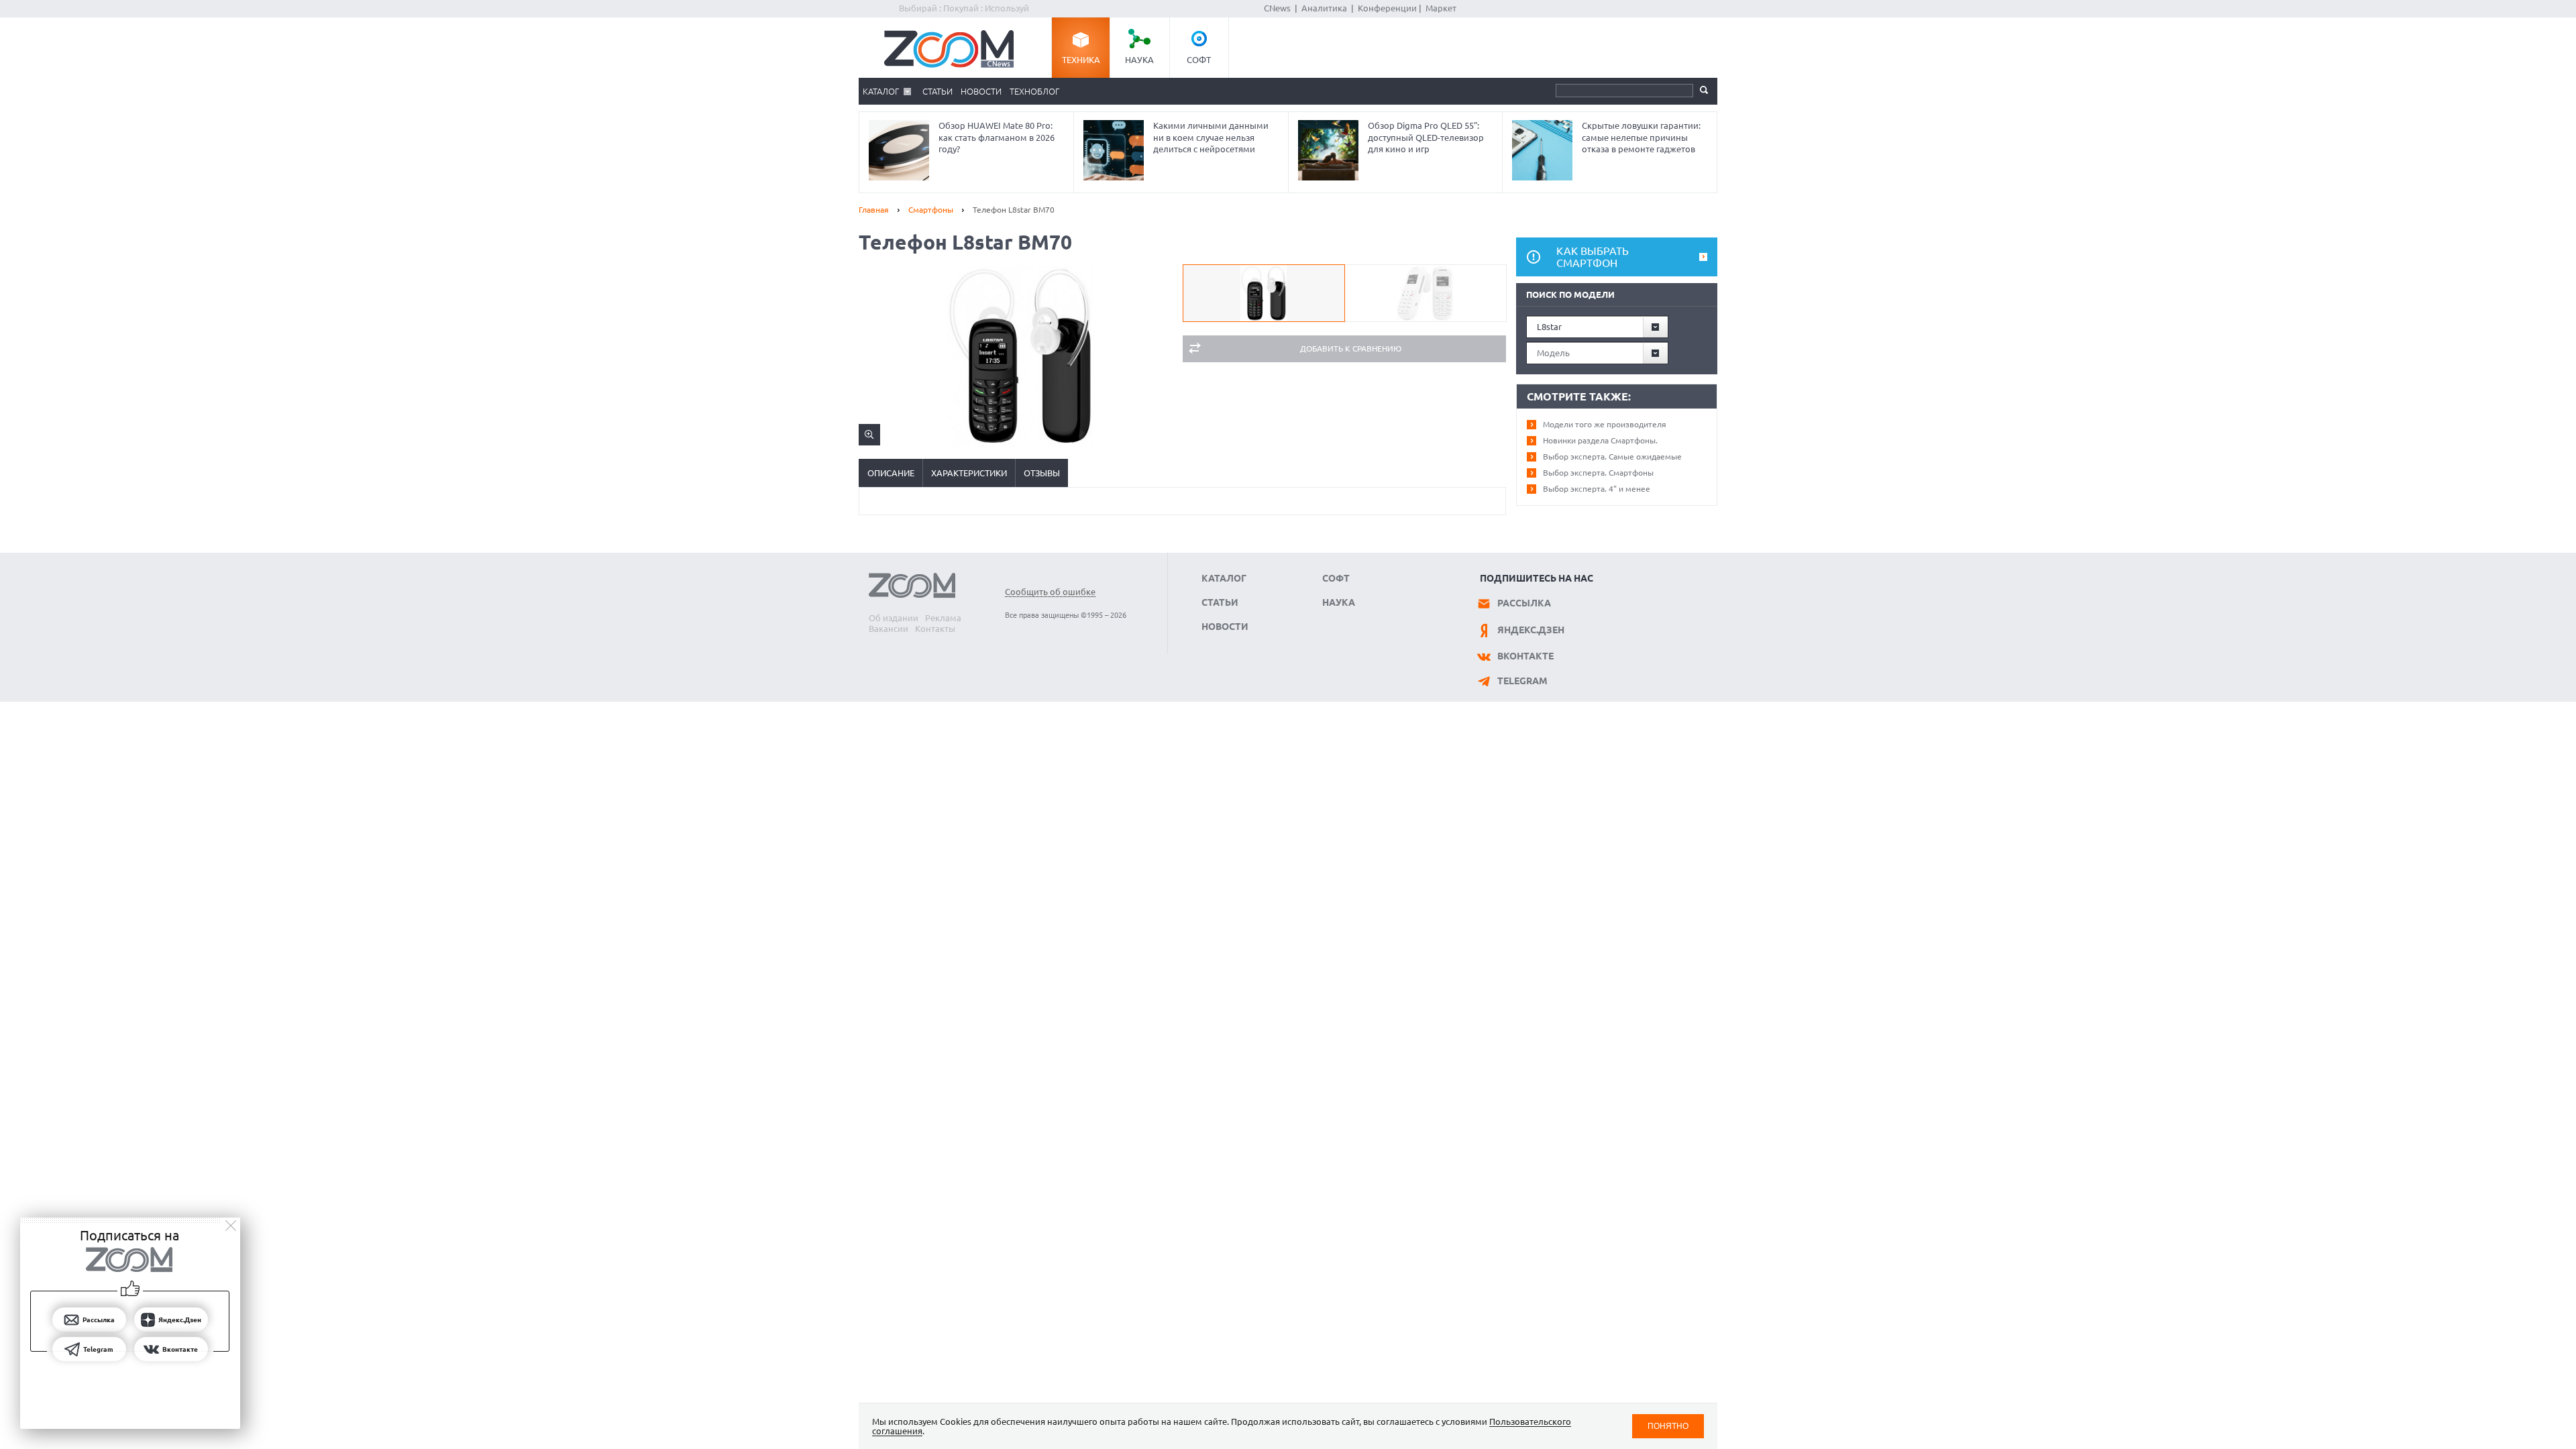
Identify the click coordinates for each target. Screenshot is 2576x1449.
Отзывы (1042, 473)
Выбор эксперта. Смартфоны (1598, 473)
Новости (981, 91)
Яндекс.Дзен (1531, 630)
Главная (874, 210)
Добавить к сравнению (1351, 348)
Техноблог (1034, 91)
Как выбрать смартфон (1593, 257)
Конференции (1387, 8)
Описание (891, 473)
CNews (1277, 8)
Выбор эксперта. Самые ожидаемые (1612, 457)
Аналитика (1324, 8)
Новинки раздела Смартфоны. (1600, 440)
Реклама (943, 618)
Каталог (881, 91)
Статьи (937, 91)
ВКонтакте (1525, 656)
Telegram (1522, 681)
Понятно (1668, 1426)
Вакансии (889, 629)
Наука (1139, 60)
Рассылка (1524, 603)
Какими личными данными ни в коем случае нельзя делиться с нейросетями (1211, 137)
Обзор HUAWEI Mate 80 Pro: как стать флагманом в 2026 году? (997, 137)
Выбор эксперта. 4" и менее (1597, 489)
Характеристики (969, 473)
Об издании (894, 618)
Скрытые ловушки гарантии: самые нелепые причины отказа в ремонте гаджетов (1641, 137)
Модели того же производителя (1605, 424)
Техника (1081, 60)
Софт (1199, 60)
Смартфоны (931, 210)
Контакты (935, 629)
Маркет (1441, 8)
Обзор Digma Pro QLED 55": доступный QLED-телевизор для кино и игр (1426, 137)
